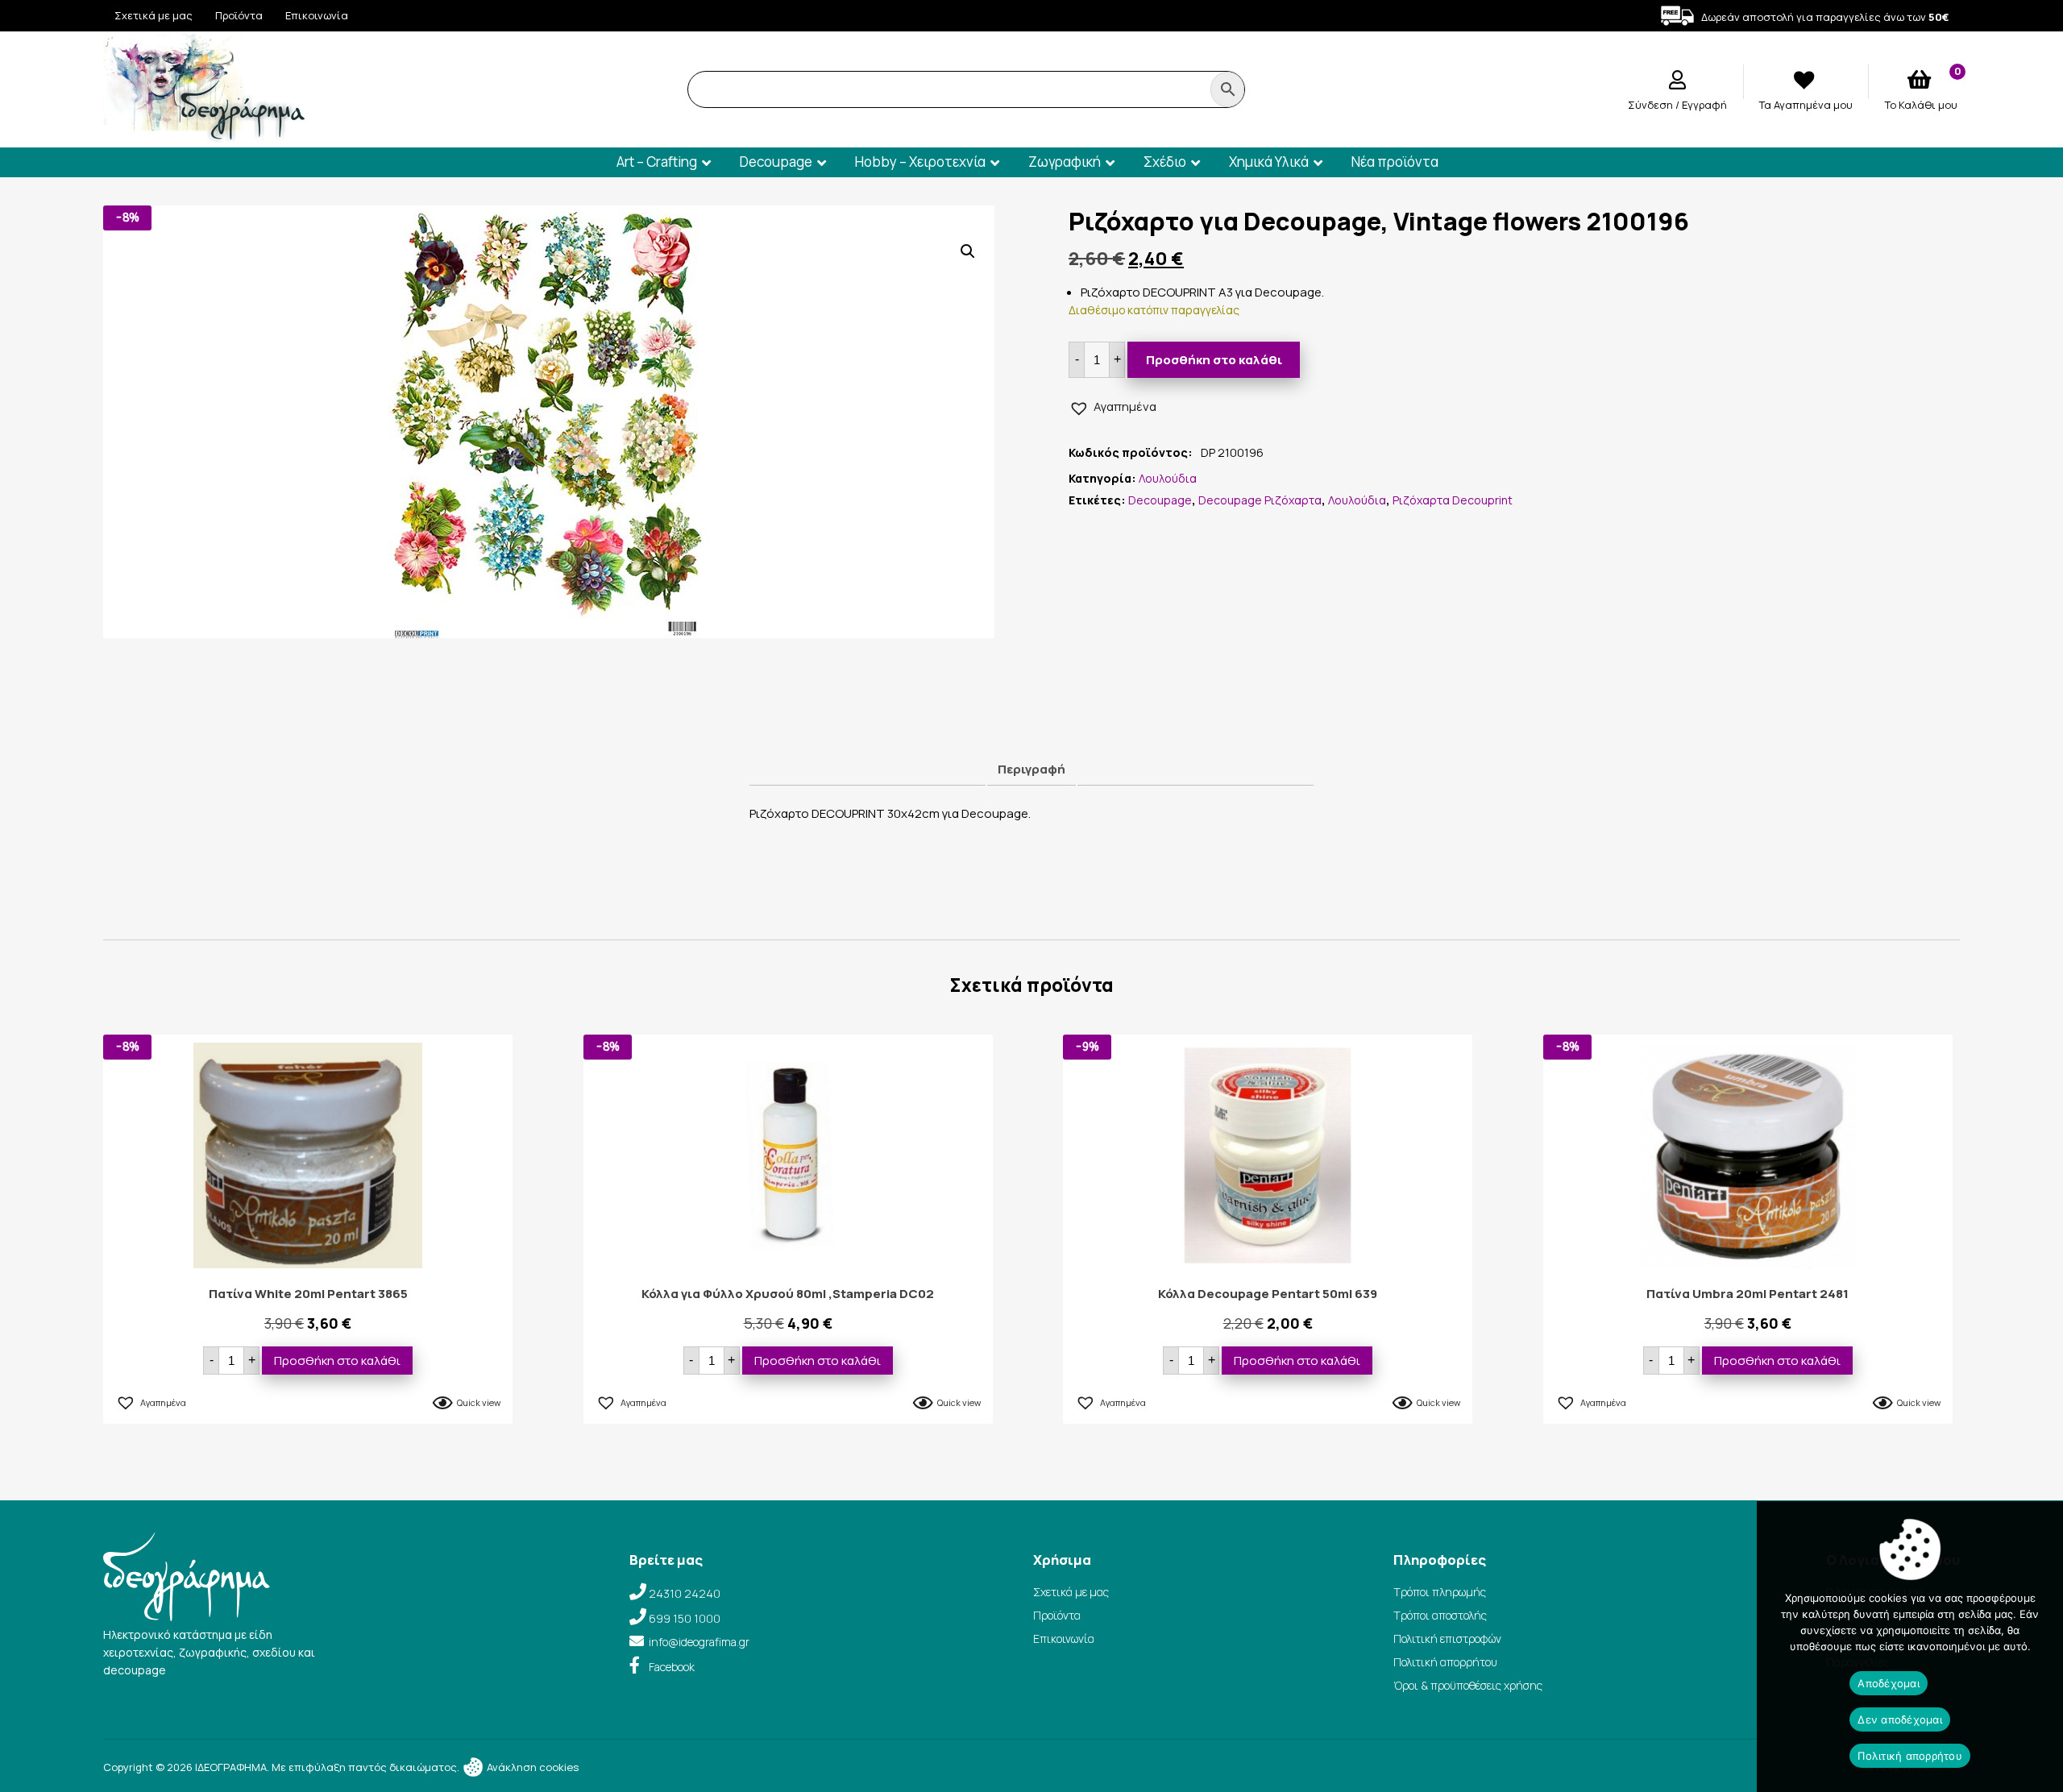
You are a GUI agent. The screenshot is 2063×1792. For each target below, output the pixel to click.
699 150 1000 (685, 1618)
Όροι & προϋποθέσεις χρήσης (1468, 1685)
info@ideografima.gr (699, 1642)
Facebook (672, 1667)
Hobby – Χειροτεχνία (920, 162)
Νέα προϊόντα (1395, 162)
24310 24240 (685, 1593)
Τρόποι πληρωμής (1440, 1592)
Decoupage (776, 162)
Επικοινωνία (317, 15)
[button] (968, 251)
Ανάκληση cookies (531, 1767)
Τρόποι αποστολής (1440, 1615)
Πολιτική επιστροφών (1447, 1639)
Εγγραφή (1704, 105)
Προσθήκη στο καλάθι (1214, 360)
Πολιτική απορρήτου (1445, 1662)
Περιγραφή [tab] (1031, 769)
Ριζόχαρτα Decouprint (1453, 500)
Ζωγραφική (1065, 162)
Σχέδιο (1165, 162)
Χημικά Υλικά (1269, 162)
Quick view (479, 1402)
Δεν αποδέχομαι (1900, 1719)
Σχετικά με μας (154, 15)
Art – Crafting (657, 162)
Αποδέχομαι (1889, 1683)
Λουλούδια (1168, 478)
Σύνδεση (1652, 105)
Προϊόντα (239, 15)
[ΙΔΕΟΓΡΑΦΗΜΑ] (204, 136)
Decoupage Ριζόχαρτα (1260, 500)
